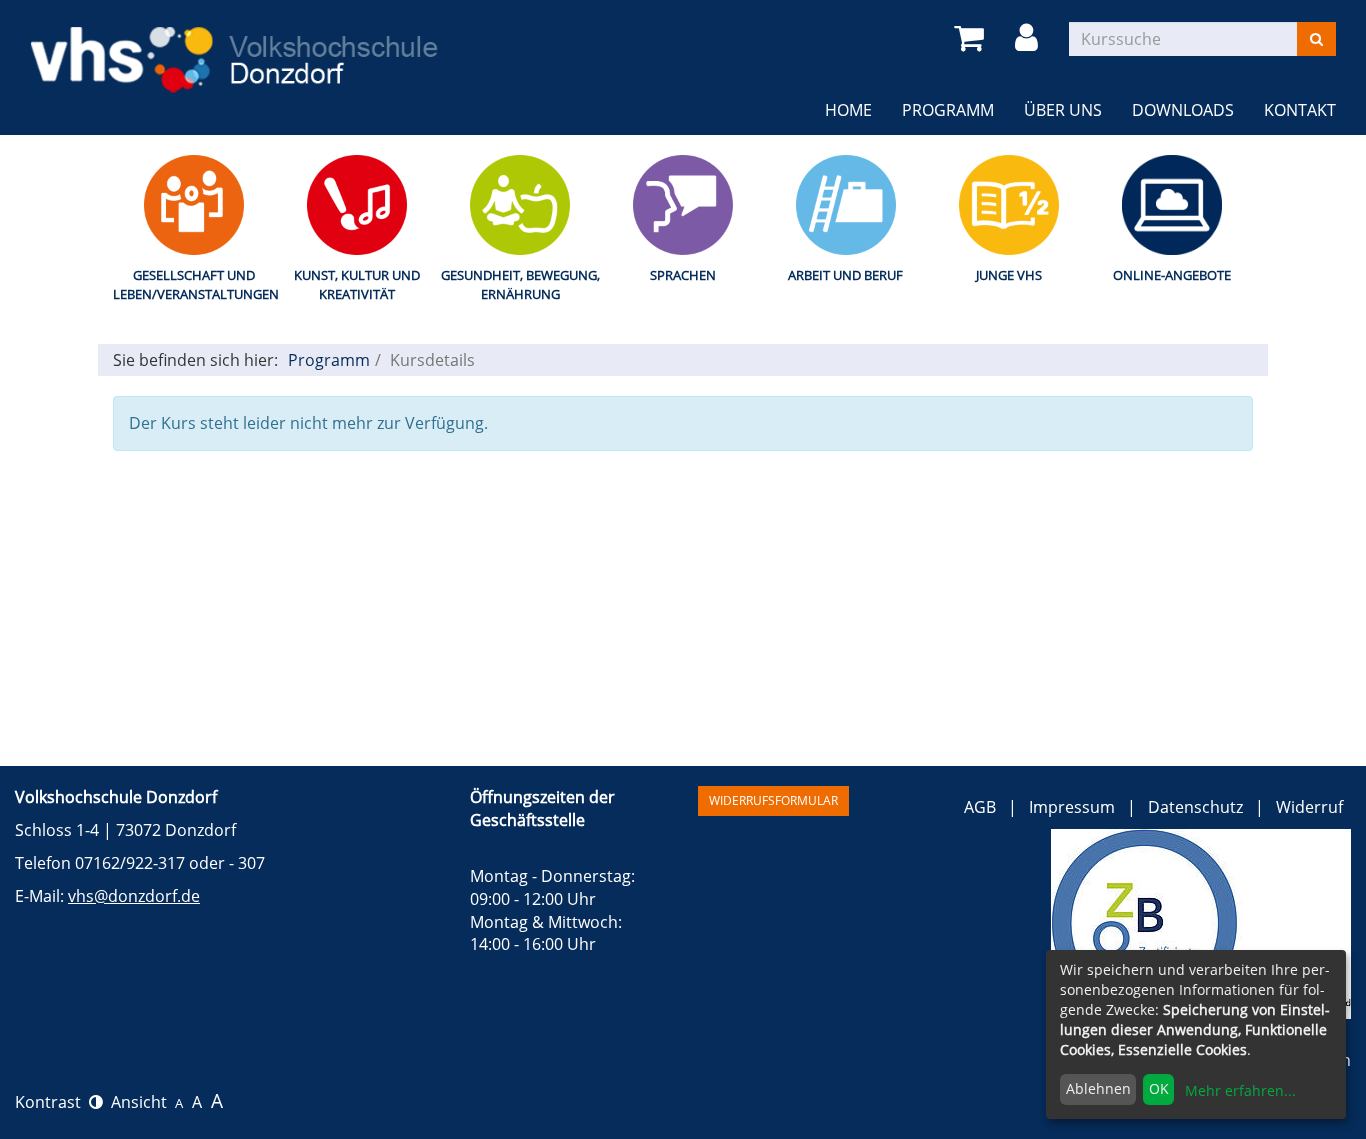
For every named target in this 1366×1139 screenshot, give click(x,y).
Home (848, 110)
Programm (329, 360)
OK (1159, 1088)
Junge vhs (1009, 275)
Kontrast (52, 1102)
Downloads (1183, 110)
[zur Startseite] (237, 48)
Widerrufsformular (773, 800)
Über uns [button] (1063, 110)
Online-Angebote (1172, 275)
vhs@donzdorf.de (134, 896)
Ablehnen (1098, 1088)
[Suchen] (1316, 39)
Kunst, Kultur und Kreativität (357, 284)
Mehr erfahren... (1240, 1090)
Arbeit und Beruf (845, 275)
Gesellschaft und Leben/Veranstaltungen (194, 284)
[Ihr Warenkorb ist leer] (972, 38)
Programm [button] (955, 109)
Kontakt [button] (1300, 110)
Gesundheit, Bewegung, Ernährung (520, 284)
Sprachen (683, 275)
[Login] (1030, 38)
